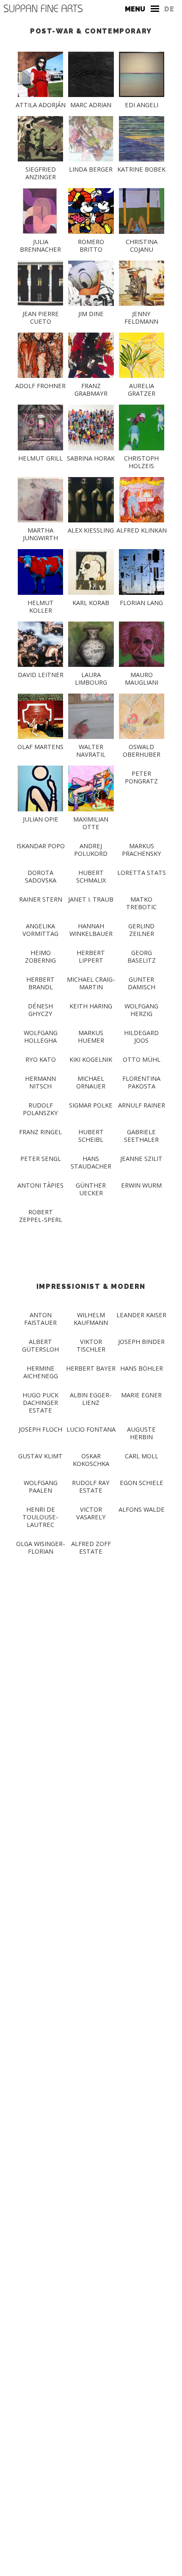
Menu (135, 9)
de (169, 9)
